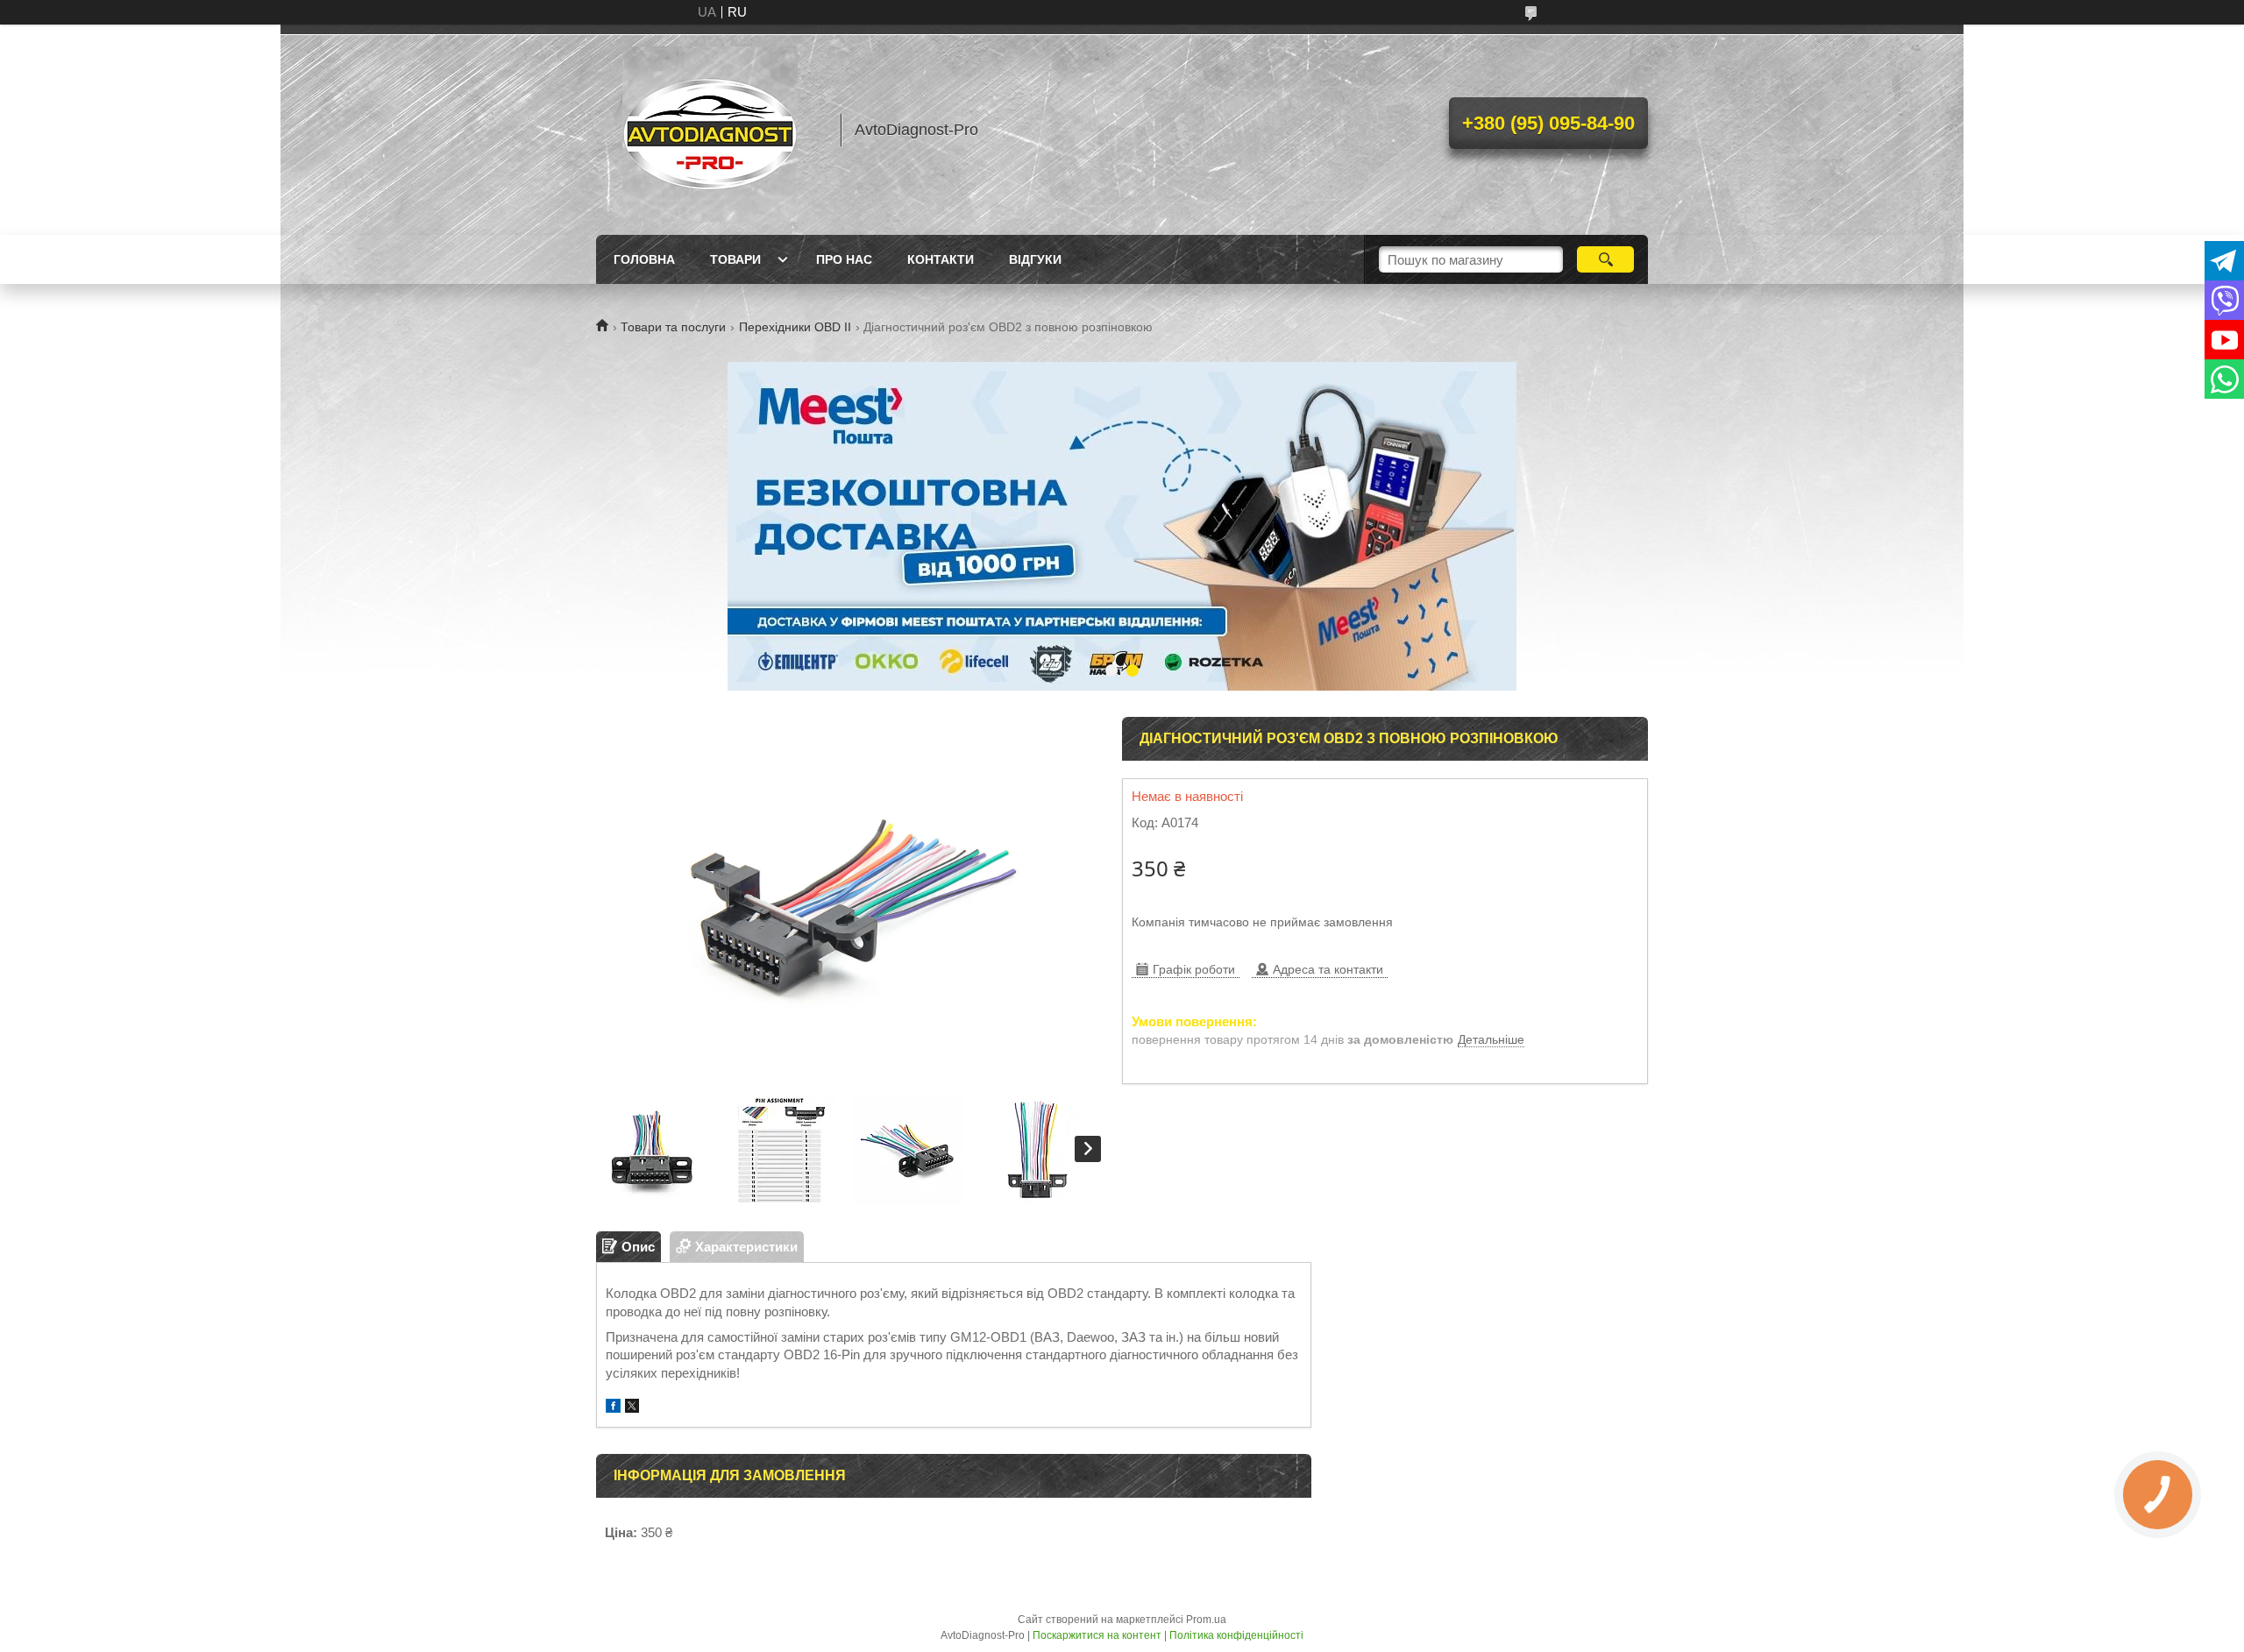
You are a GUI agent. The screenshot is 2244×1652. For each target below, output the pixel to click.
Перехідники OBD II (795, 327)
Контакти (941, 259)
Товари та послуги (673, 327)
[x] (632, 1408)
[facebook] (613, 1408)
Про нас (844, 259)
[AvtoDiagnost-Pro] (710, 130)
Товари (735, 259)
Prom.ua (1206, 1620)
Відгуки (1035, 259)
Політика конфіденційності (1236, 1635)
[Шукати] (1605, 259)
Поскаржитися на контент (1097, 1635)
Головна (644, 259)
